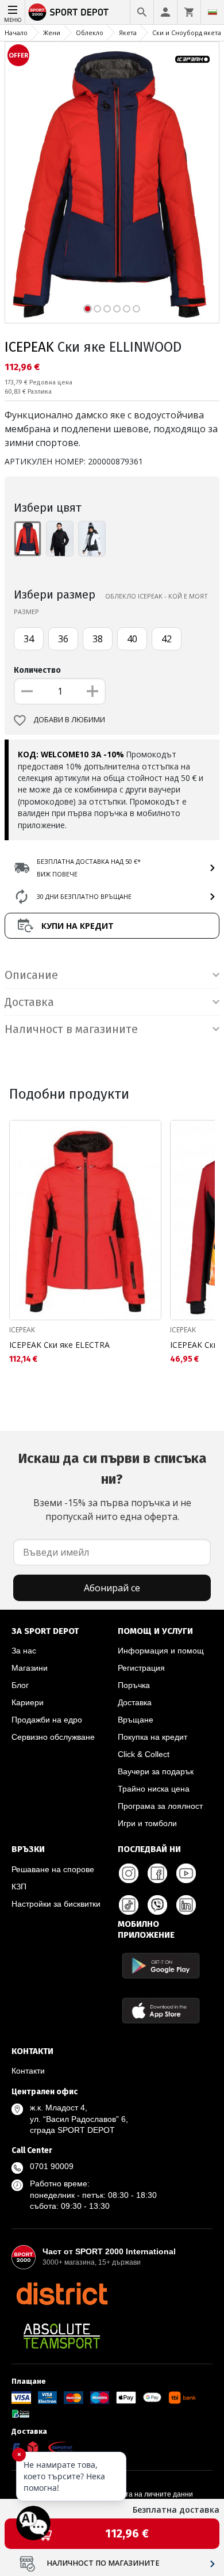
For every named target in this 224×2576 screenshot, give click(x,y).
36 (63, 639)
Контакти (28, 2071)
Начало (16, 33)
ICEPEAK (29, 347)
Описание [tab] (31, 975)
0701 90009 (52, 2166)
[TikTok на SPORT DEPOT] (129, 1905)
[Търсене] (142, 12)
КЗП (19, 1887)
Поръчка (134, 1685)
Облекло (90, 33)
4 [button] (117, 309)
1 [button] (88, 309)
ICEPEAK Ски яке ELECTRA (59, 1345)
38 (98, 639)
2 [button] (97, 309)
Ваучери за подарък (156, 1771)
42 (167, 639)
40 (132, 639)
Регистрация (141, 1668)
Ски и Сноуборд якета (187, 33)
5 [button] (127, 309)
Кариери (28, 1702)
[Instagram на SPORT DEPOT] (129, 1873)
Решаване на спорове (53, 1869)
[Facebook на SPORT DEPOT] (157, 1873)
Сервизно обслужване (53, 1737)
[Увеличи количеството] (92, 691)
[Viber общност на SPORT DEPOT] (157, 1905)
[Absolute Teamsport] (62, 2336)
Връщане (136, 1720)
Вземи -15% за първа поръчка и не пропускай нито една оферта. (112, 1487)
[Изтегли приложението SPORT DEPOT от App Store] (161, 2011)
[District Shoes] (62, 2293)
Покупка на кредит (152, 1737)
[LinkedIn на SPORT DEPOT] (186, 1905)
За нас (24, 1651)
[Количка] (189, 12)
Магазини (30, 1668)
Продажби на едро (47, 1720)
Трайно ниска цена (154, 1789)
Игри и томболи (147, 1823)
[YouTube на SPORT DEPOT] (186, 1873)
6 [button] (136, 309)
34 (29, 639)
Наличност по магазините (103, 2563)
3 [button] (107, 309)
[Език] (213, 12)
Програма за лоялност (160, 1806)
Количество (37, 670)
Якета (128, 33)
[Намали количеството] (27, 691)
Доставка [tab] (29, 1002)
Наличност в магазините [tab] (71, 1029)
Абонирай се (112, 1588)
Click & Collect (144, 1754)
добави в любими (69, 720)
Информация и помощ (161, 1651)
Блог (20, 1685)
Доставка (135, 1702)
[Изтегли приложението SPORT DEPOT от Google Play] (161, 1966)
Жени (52, 33)
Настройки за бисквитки (56, 1904)
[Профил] (165, 12)
